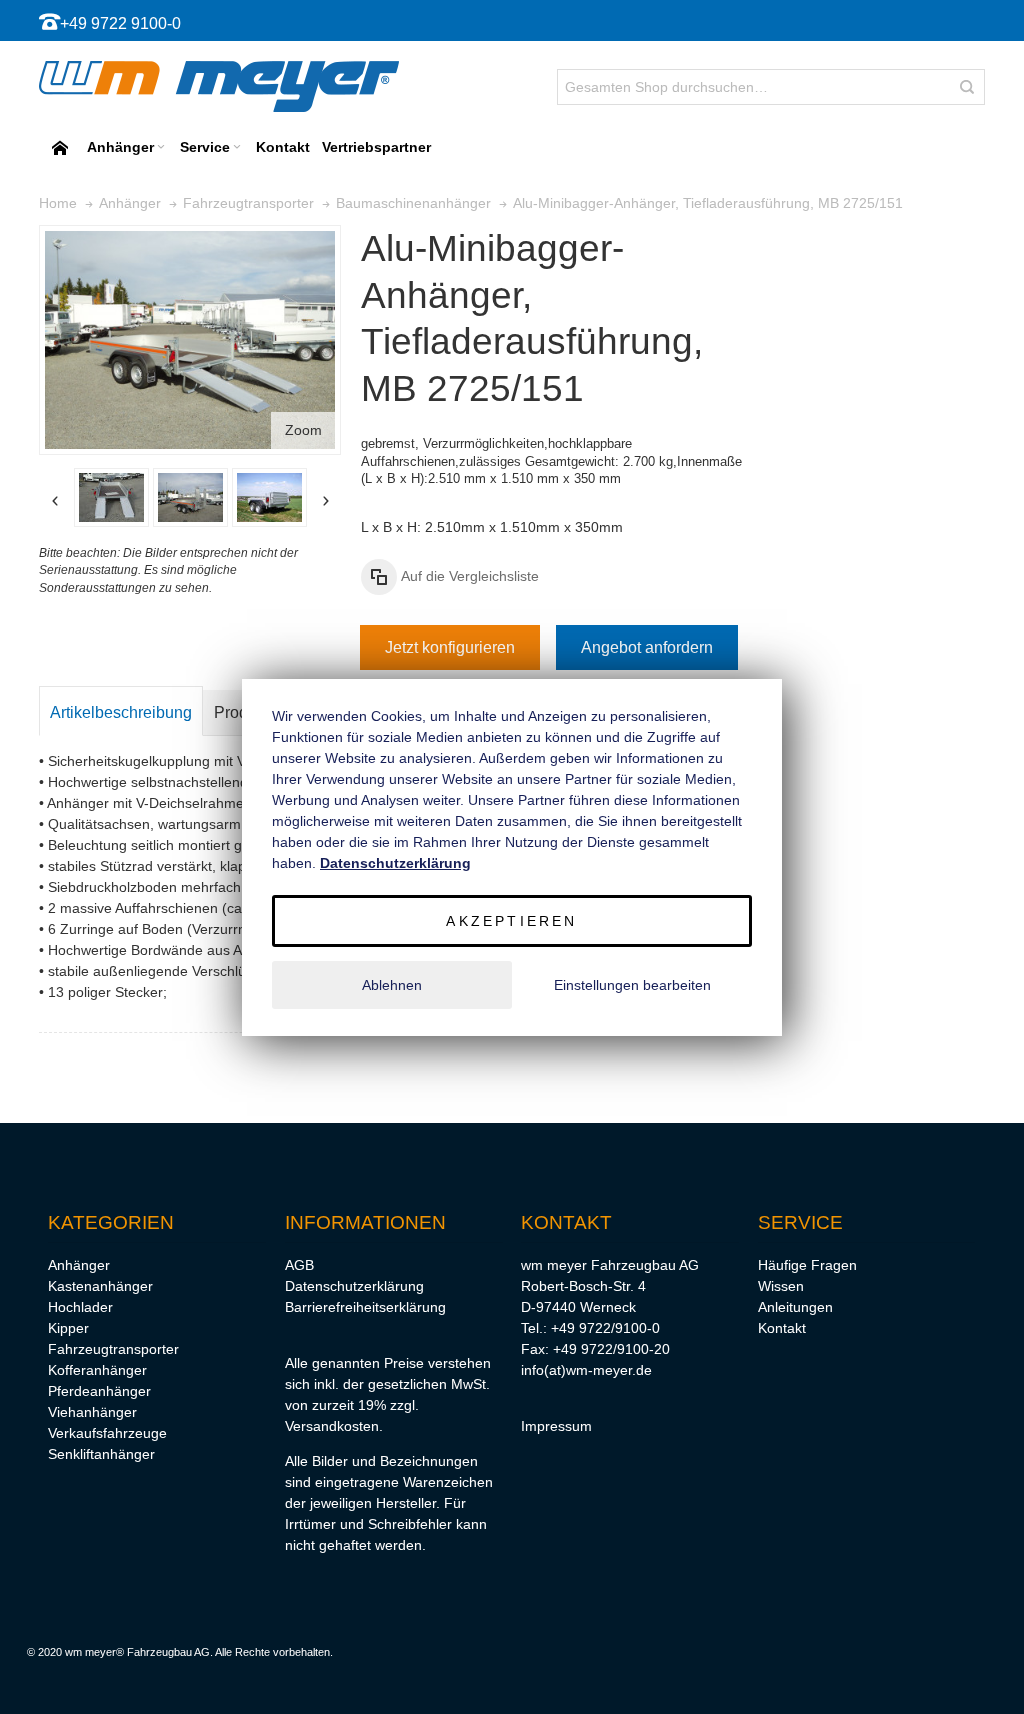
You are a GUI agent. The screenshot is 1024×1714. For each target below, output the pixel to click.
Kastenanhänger (100, 1286)
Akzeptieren (511, 921)
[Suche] (967, 87)
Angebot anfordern (647, 647)
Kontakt (782, 1328)
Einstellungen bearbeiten (632, 985)
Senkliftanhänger (101, 1454)
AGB (299, 1265)
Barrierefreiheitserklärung (365, 1307)
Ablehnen (392, 985)
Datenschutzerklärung (354, 1286)
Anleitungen (795, 1307)
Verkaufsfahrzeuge (107, 1433)
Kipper (68, 1328)
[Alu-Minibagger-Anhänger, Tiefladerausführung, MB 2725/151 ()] (111, 497)
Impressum (556, 1426)
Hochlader (80, 1307)
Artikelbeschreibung (121, 712)
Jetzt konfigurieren (450, 647)
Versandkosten (332, 1426)
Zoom (303, 430)
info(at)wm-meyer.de (586, 1370)
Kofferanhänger (97, 1370)
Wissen (781, 1286)
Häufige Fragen (807, 1265)
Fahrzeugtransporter (113, 1349)
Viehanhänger (92, 1412)
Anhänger (79, 1265)
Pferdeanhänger (99, 1391)
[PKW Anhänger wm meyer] (219, 86)
